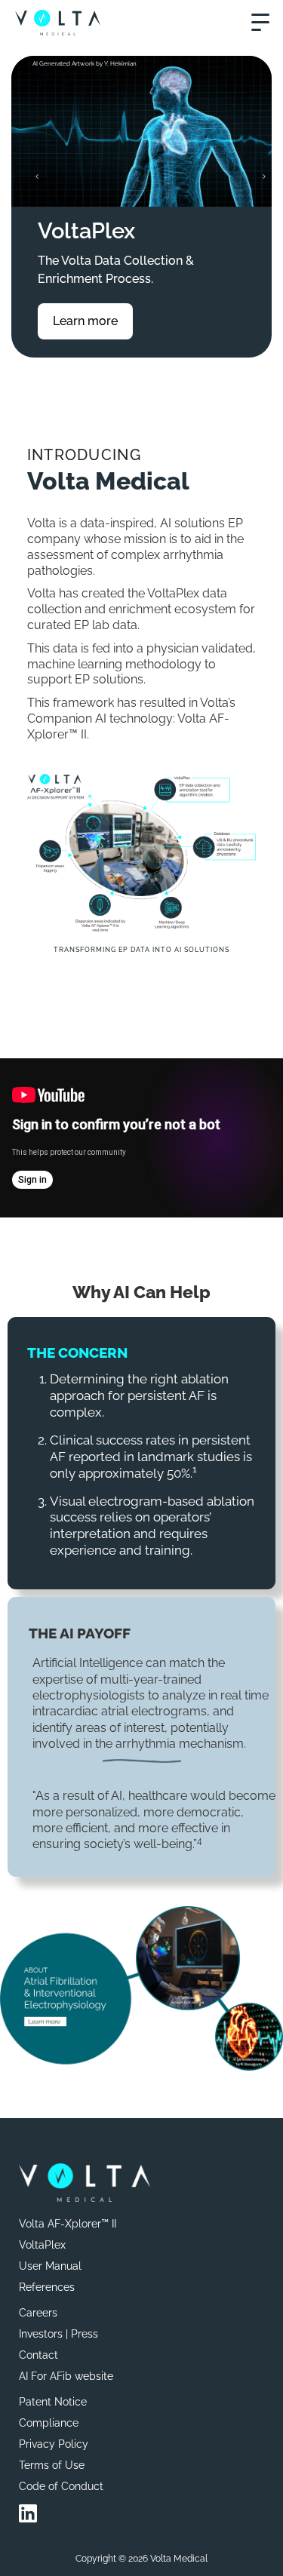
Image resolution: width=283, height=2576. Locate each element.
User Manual (50, 2266)
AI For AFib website (66, 2376)
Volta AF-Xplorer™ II (68, 2224)
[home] (58, 22)
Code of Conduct (61, 2486)
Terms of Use (52, 2465)
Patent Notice (53, 2402)
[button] (260, 23)
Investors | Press (58, 2334)
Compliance (49, 2423)
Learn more (85, 321)
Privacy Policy (54, 2444)
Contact (38, 2355)
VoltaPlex (42, 2245)
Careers (38, 2313)
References (47, 2287)
